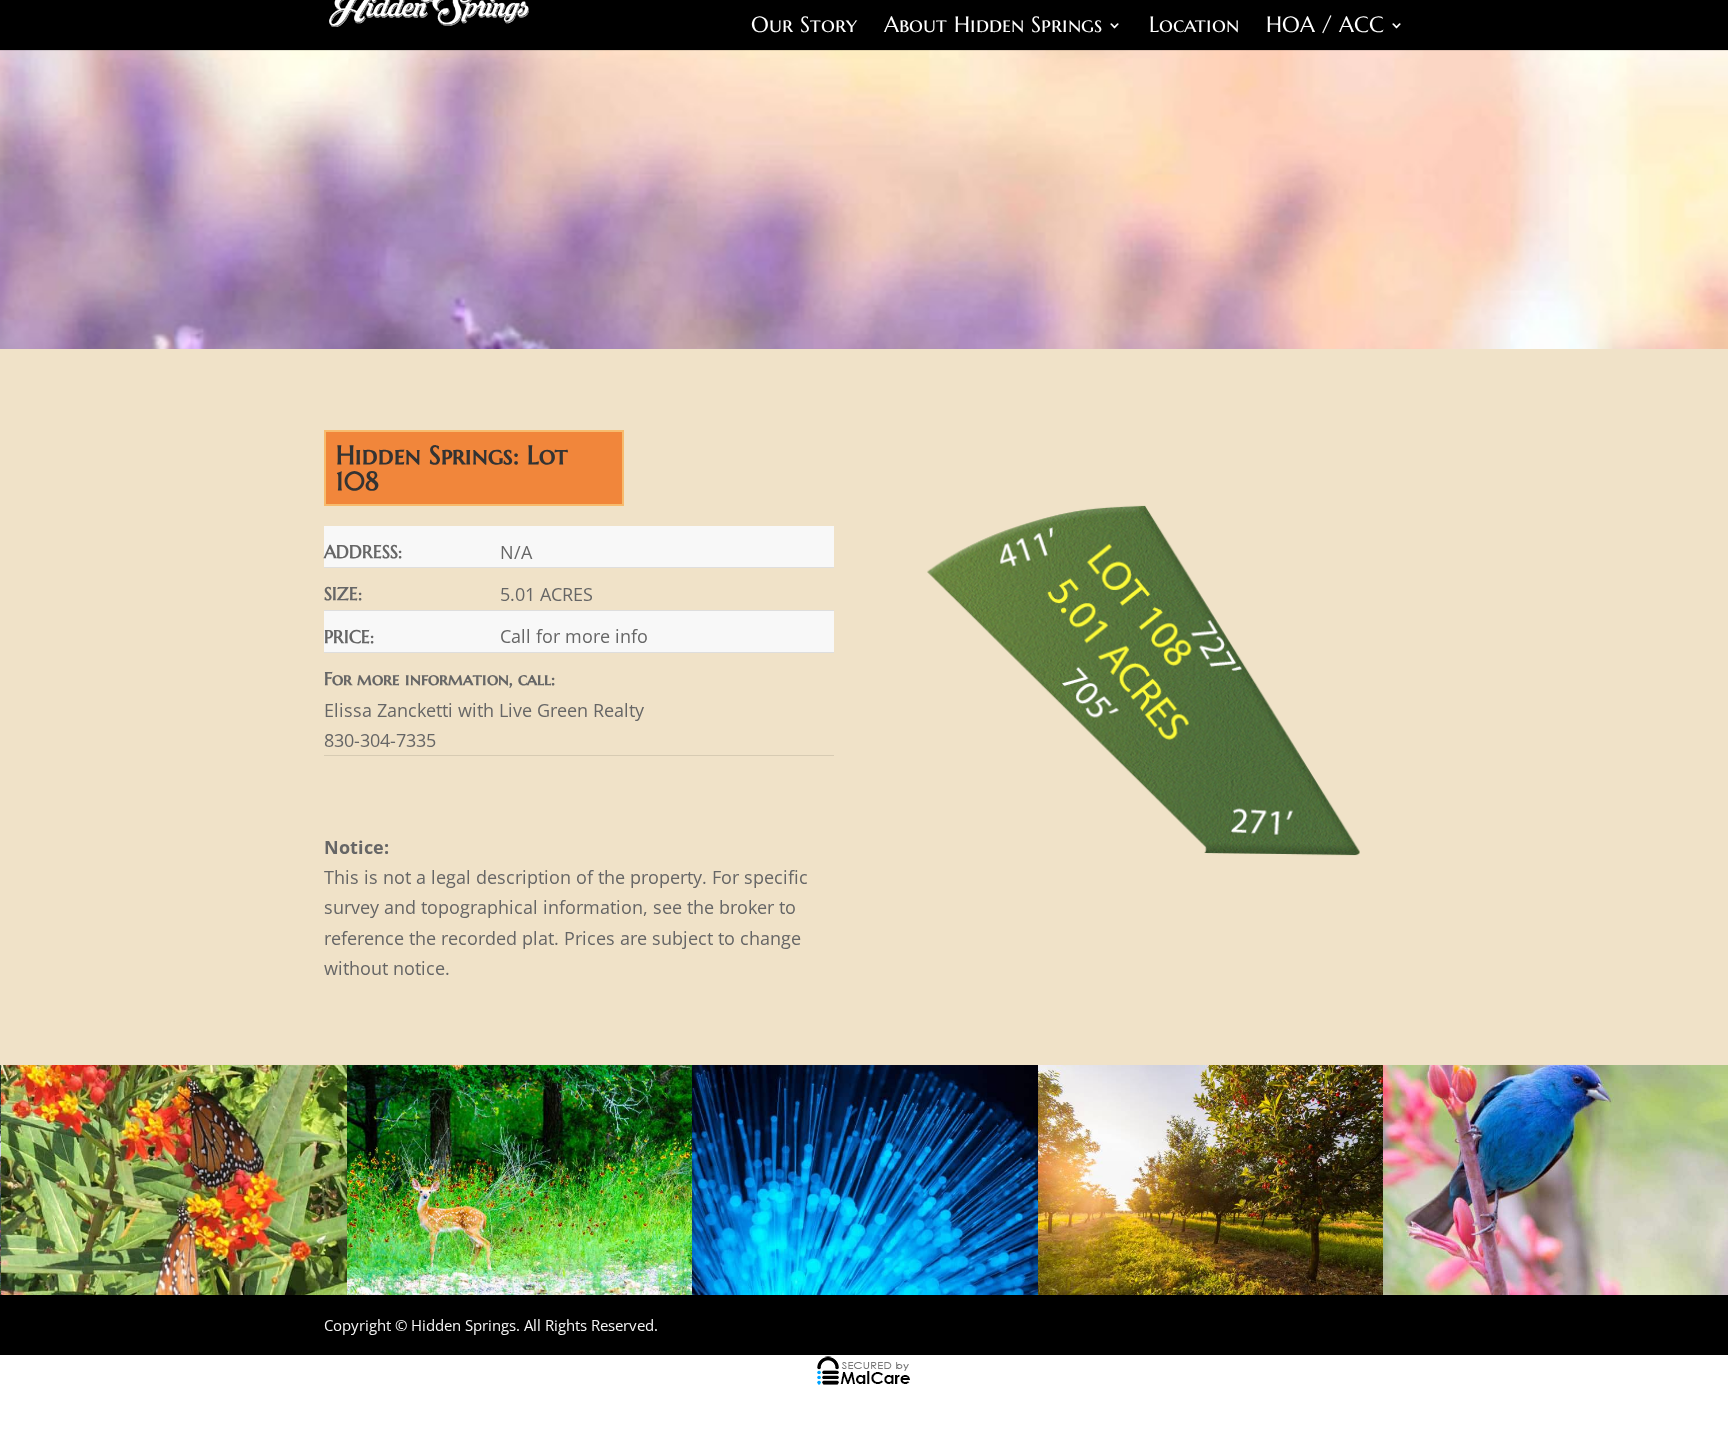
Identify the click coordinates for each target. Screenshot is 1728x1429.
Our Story (804, 28)
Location (1194, 28)
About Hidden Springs (993, 28)
